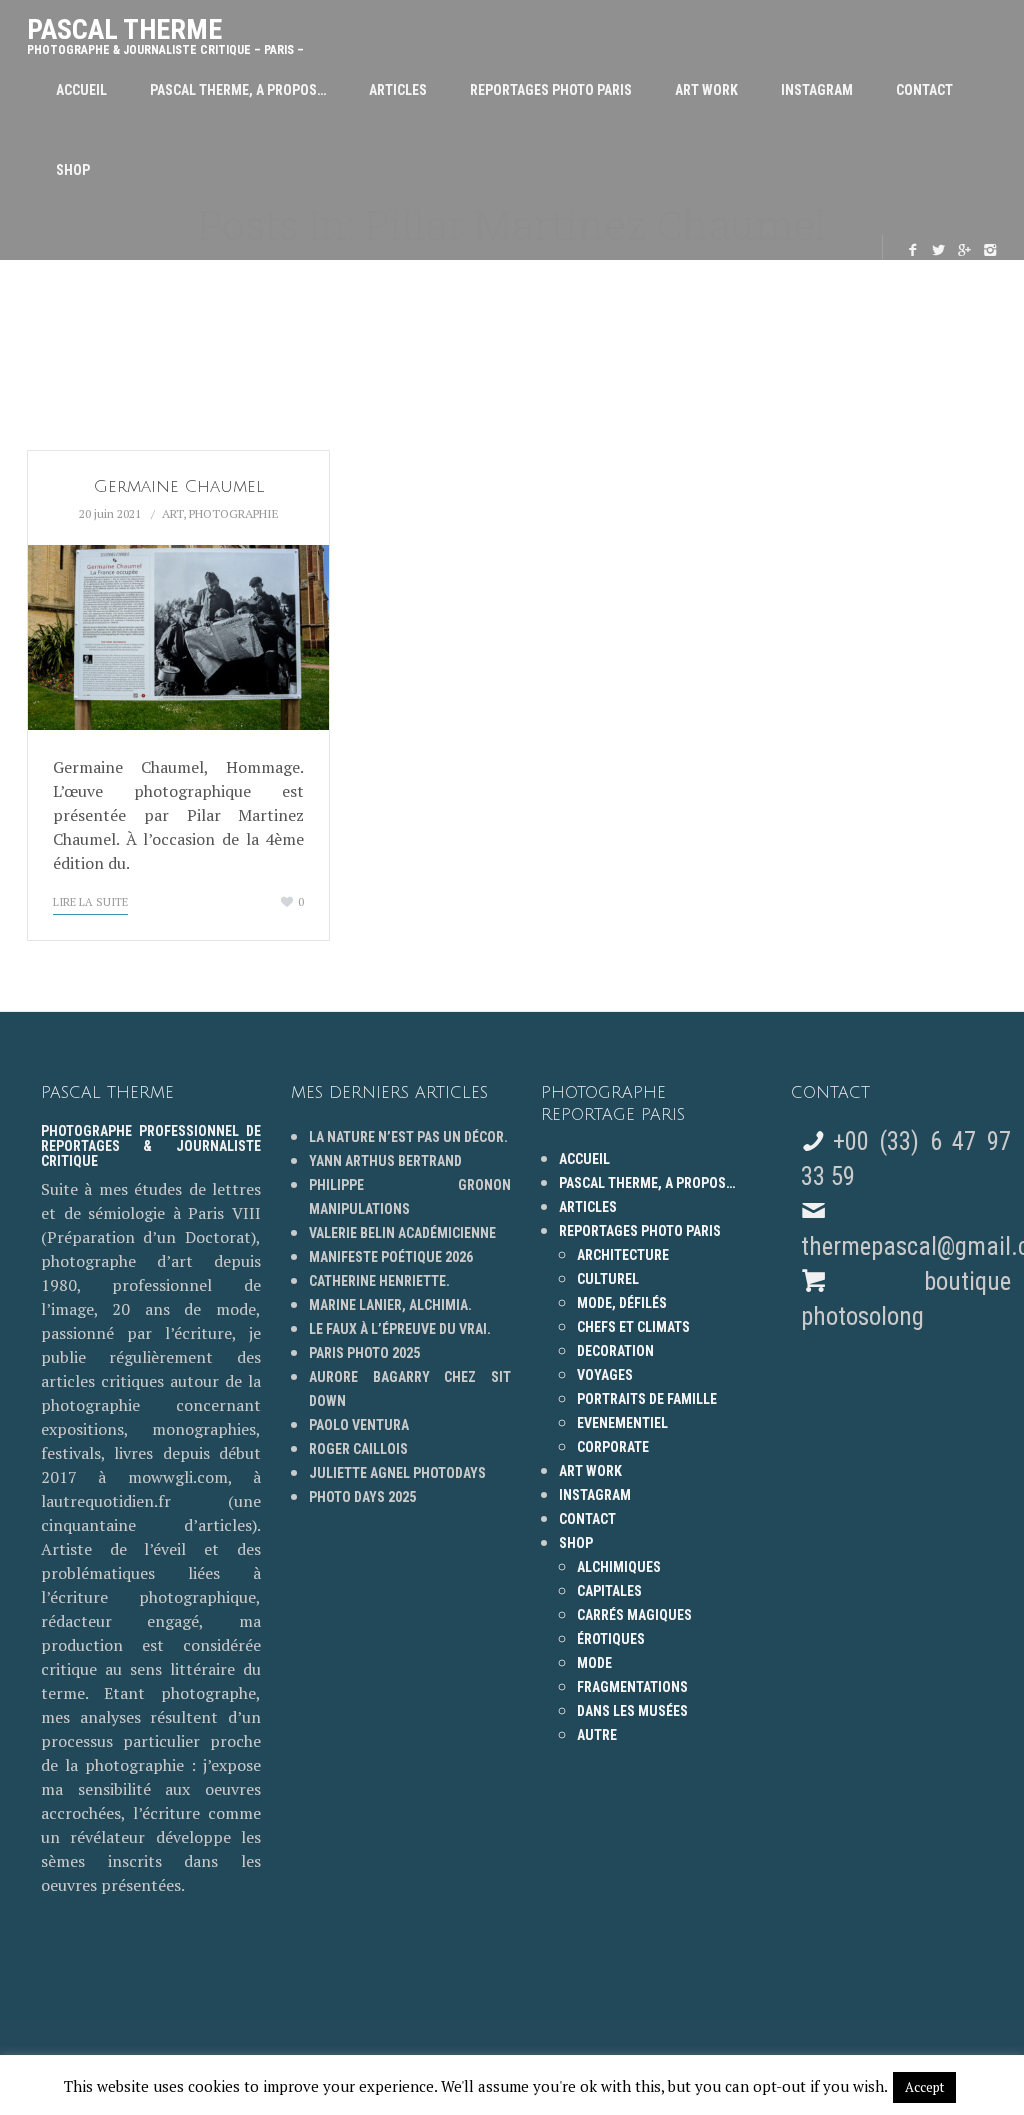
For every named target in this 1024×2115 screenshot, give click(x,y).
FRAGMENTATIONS (632, 1687)
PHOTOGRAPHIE (234, 513)
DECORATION (615, 1351)
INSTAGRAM (817, 90)
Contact (924, 90)
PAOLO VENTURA (359, 1425)
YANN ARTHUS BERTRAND (385, 1161)
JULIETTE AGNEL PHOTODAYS (397, 1473)
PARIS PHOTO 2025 (364, 1353)
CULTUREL (608, 1279)
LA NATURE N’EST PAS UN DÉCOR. (408, 1137)
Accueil (81, 90)
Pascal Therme (165, 31)
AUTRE (597, 1735)
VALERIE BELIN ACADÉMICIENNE (402, 1233)
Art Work (706, 90)
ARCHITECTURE (623, 1255)
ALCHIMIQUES (619, 1567)
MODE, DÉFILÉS (622, 1303)
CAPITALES (609, 1591)
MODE (594, 1663)
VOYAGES (605, 1375)
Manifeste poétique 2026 (391, 1257)
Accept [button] (924, 2087)
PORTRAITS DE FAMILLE (647, 1399)
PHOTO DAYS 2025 (362, 1497)
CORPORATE (613, 1447)
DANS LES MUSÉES (632, 1711)
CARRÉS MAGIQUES (634, 1615)
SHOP (73, 170)
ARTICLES (398, 90)
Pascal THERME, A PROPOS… (238, 90)
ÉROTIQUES (611, 1639)
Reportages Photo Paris (551, 90)
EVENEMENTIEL (622, 1423)
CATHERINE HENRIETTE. (379, 1281)
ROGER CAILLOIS (358, 1449)
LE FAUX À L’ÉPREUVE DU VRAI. (400, 1329)
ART (172, 513)
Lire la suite (90, 902)
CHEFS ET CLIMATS (633, 1327)
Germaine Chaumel (179, 486)
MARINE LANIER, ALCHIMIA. (390, 1305)
